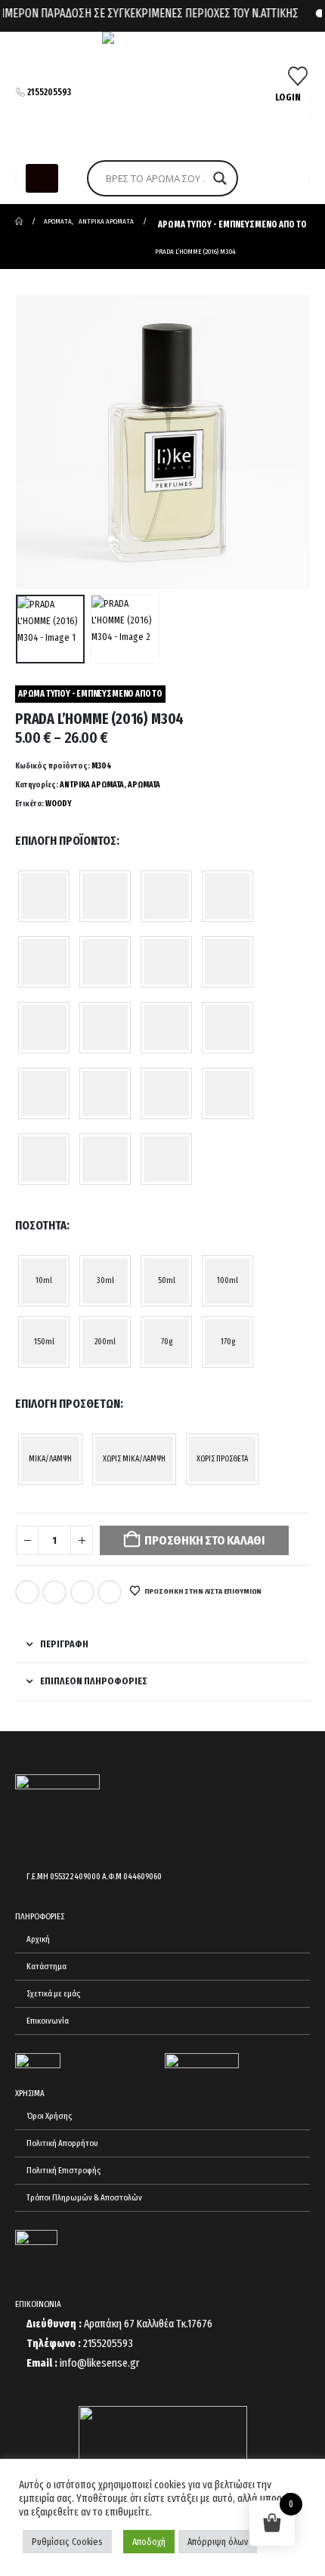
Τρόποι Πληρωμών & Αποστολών (84, 2197)
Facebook (27, 1592)
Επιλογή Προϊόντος (66, 841)
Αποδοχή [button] (149, 2542)
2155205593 (49, 92)
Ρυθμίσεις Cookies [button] (67, 2542)
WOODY (59, 804)
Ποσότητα (41, 1225)
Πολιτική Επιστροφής (63, 2170)
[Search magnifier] (220, 178)
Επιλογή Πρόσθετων (68, 1404)
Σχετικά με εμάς (53, 1993)
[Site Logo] (162, 92)
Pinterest (82, 1592)
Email (110, 1592)
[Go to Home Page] (19, 221)
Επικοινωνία (48, 2021)
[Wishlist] (298, 76)
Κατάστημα (46, 1966)
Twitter (54, 1592)
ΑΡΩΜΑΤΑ (144, 785)
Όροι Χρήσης (49, 2116)
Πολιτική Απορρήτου (62, 2143)
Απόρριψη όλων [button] (218, 2542)
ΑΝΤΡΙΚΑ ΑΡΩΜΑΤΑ (92, 785)
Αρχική (38, 1939)
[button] (42, 178)
